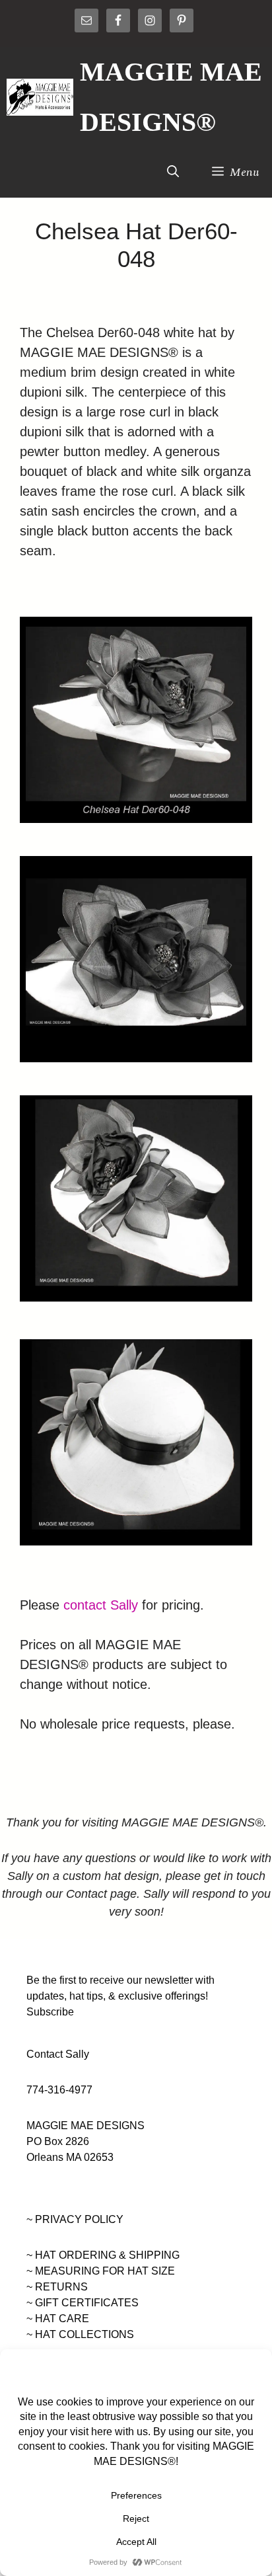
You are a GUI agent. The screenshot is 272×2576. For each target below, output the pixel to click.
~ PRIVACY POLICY (75, 2219)
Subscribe (50, 2012)
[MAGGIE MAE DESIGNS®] (40, 97)
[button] (173, 173)
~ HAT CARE (58, 2319)
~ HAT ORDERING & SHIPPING (103, 2255)
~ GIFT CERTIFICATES (83, 2303)
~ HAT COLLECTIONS (80, 2334)
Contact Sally (58, 2054)
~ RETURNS (57, 2287)
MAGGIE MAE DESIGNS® (171, 97)
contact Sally (101, 1605)
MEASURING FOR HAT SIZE (105, 2271)
